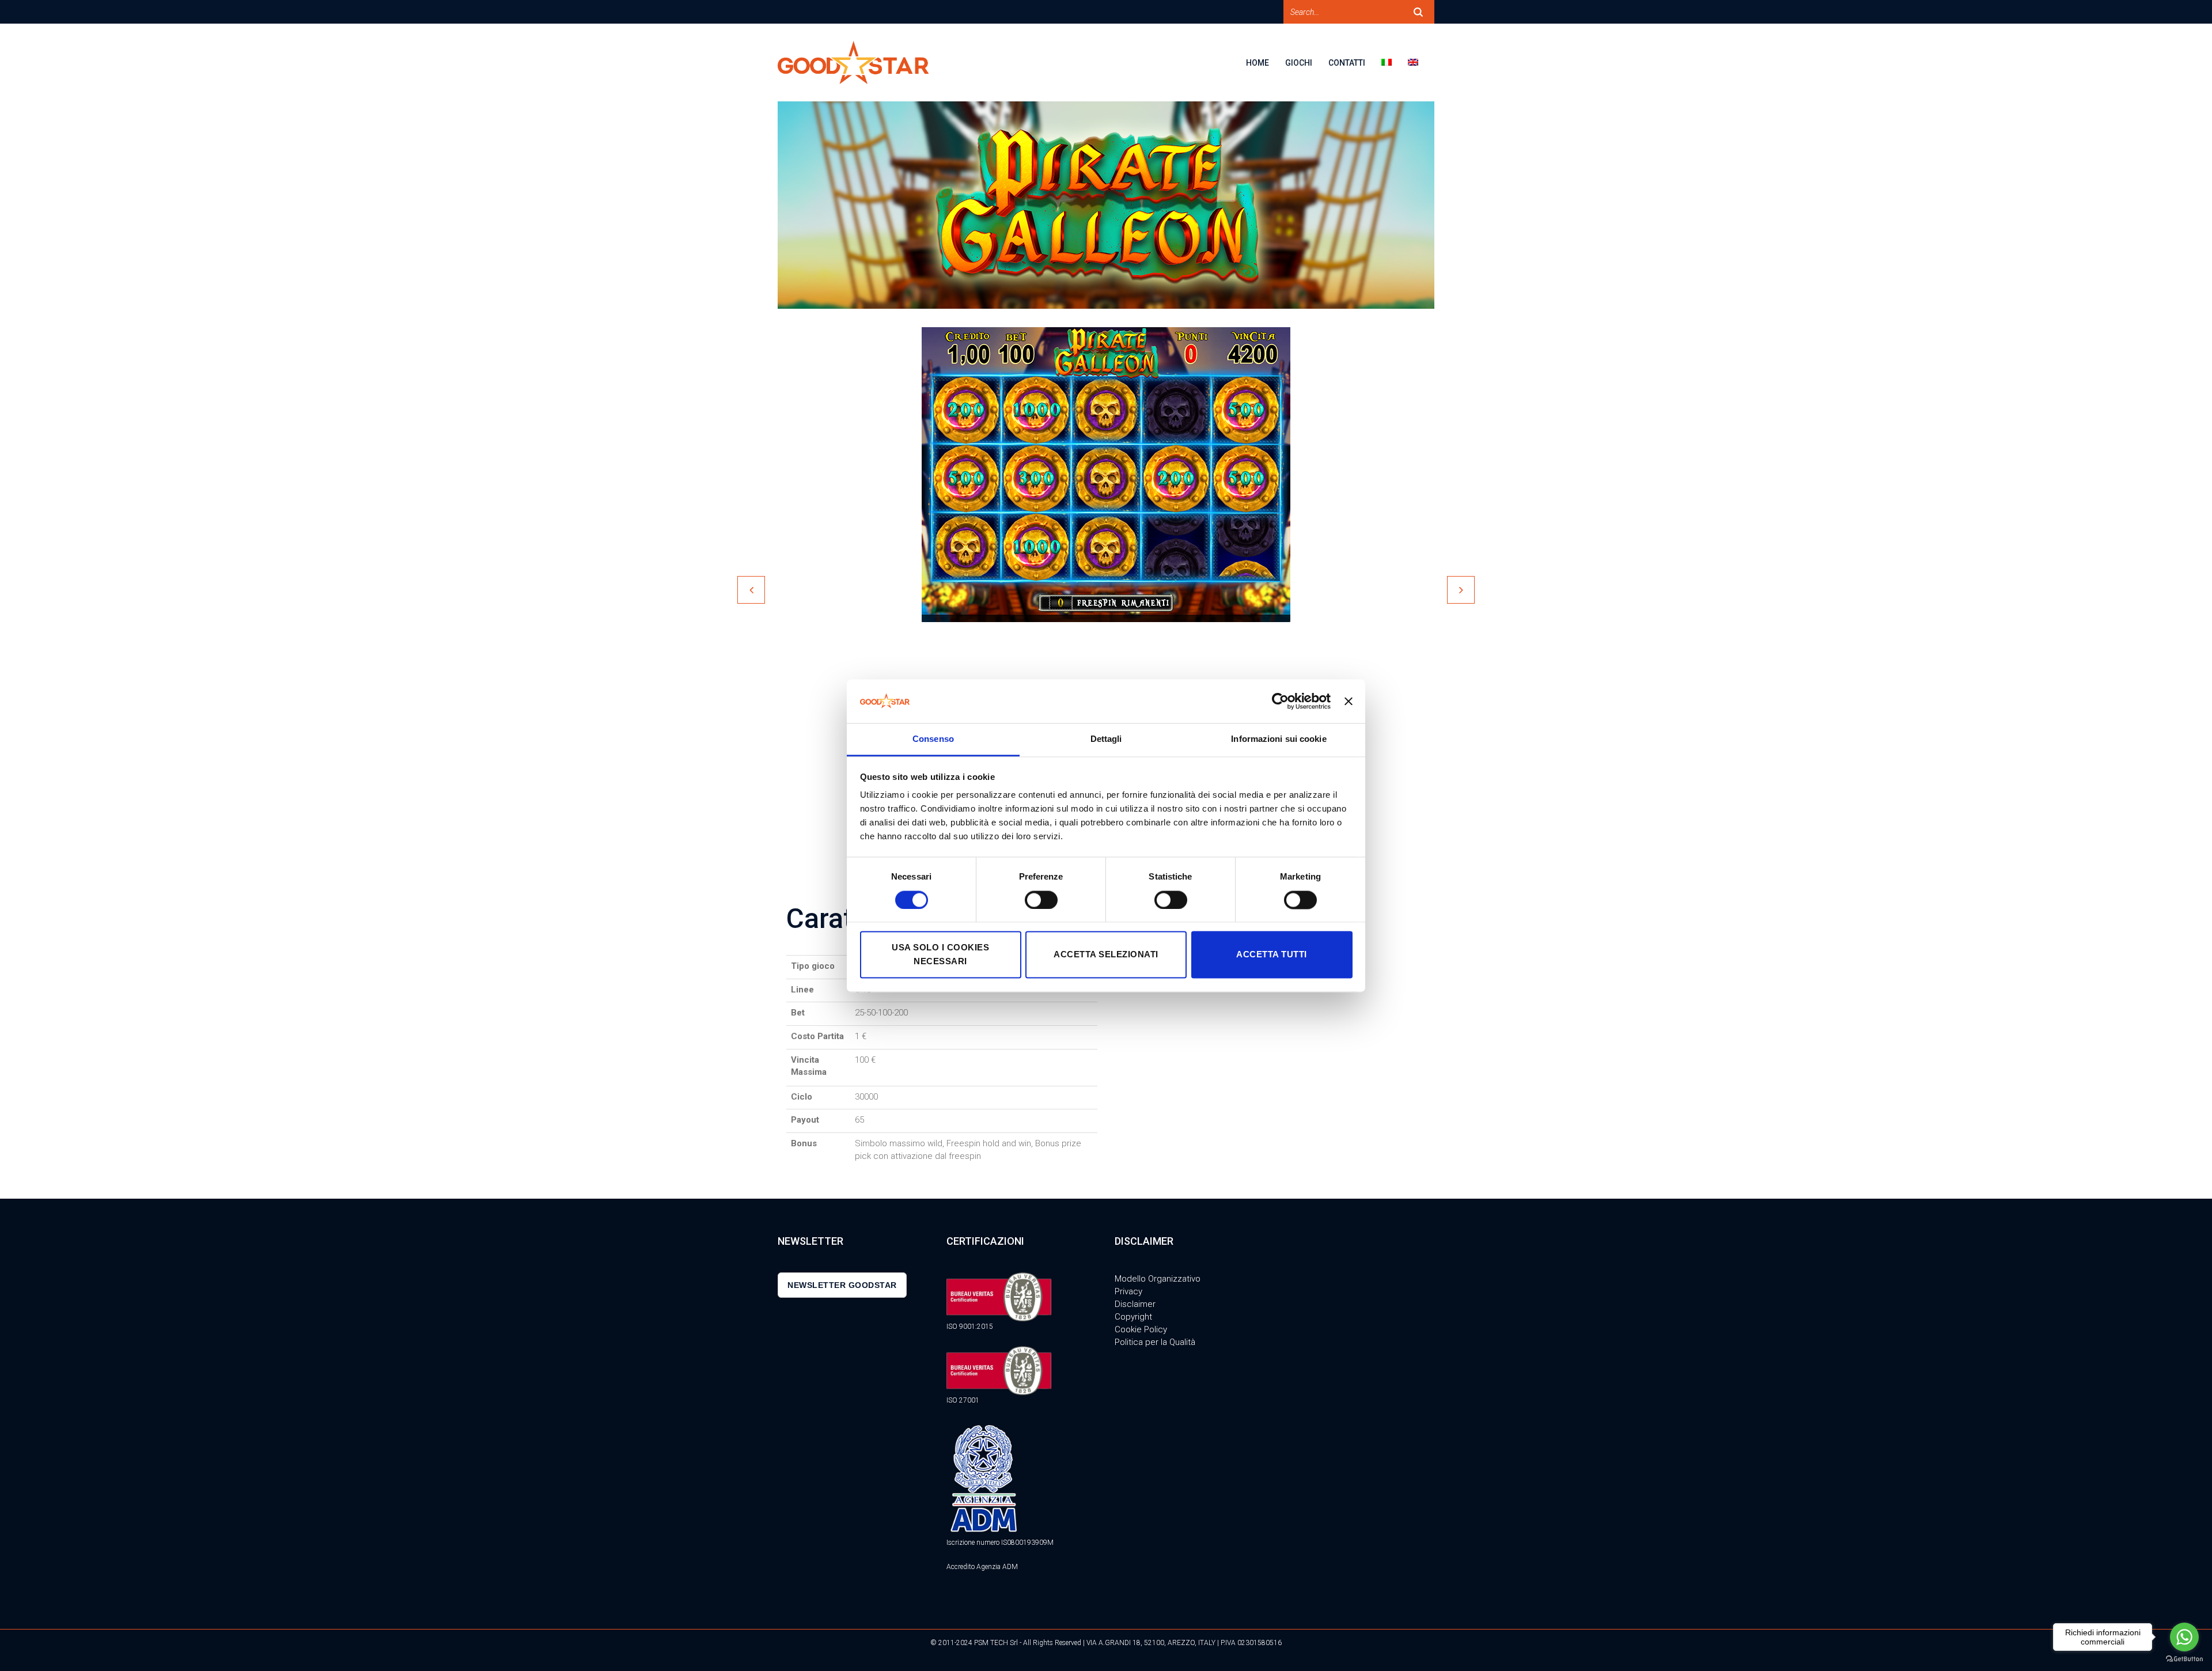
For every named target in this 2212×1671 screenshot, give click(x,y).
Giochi (1299, 63)
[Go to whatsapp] (2184, 1637)
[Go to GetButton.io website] (2184, 1659)
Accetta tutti (1272, 955)
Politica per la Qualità (1155, 1342)
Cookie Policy (1141, 1329)
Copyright (1133, 1317)
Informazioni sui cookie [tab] (1279, 739)
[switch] (1041, 900)
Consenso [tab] (933, 739)
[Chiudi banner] (1349, 701)
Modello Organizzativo (1158, 1279)
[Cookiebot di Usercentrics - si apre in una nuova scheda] (1280, 701)
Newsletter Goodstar (842, 1285)
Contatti (1347, 63)
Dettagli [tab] (1106, 739)
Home (1257, 63)
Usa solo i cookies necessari (940, 955)
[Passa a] (1395, 70)
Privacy (1128, 1291)
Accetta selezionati (1106, 955)
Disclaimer (1135, 1304)
